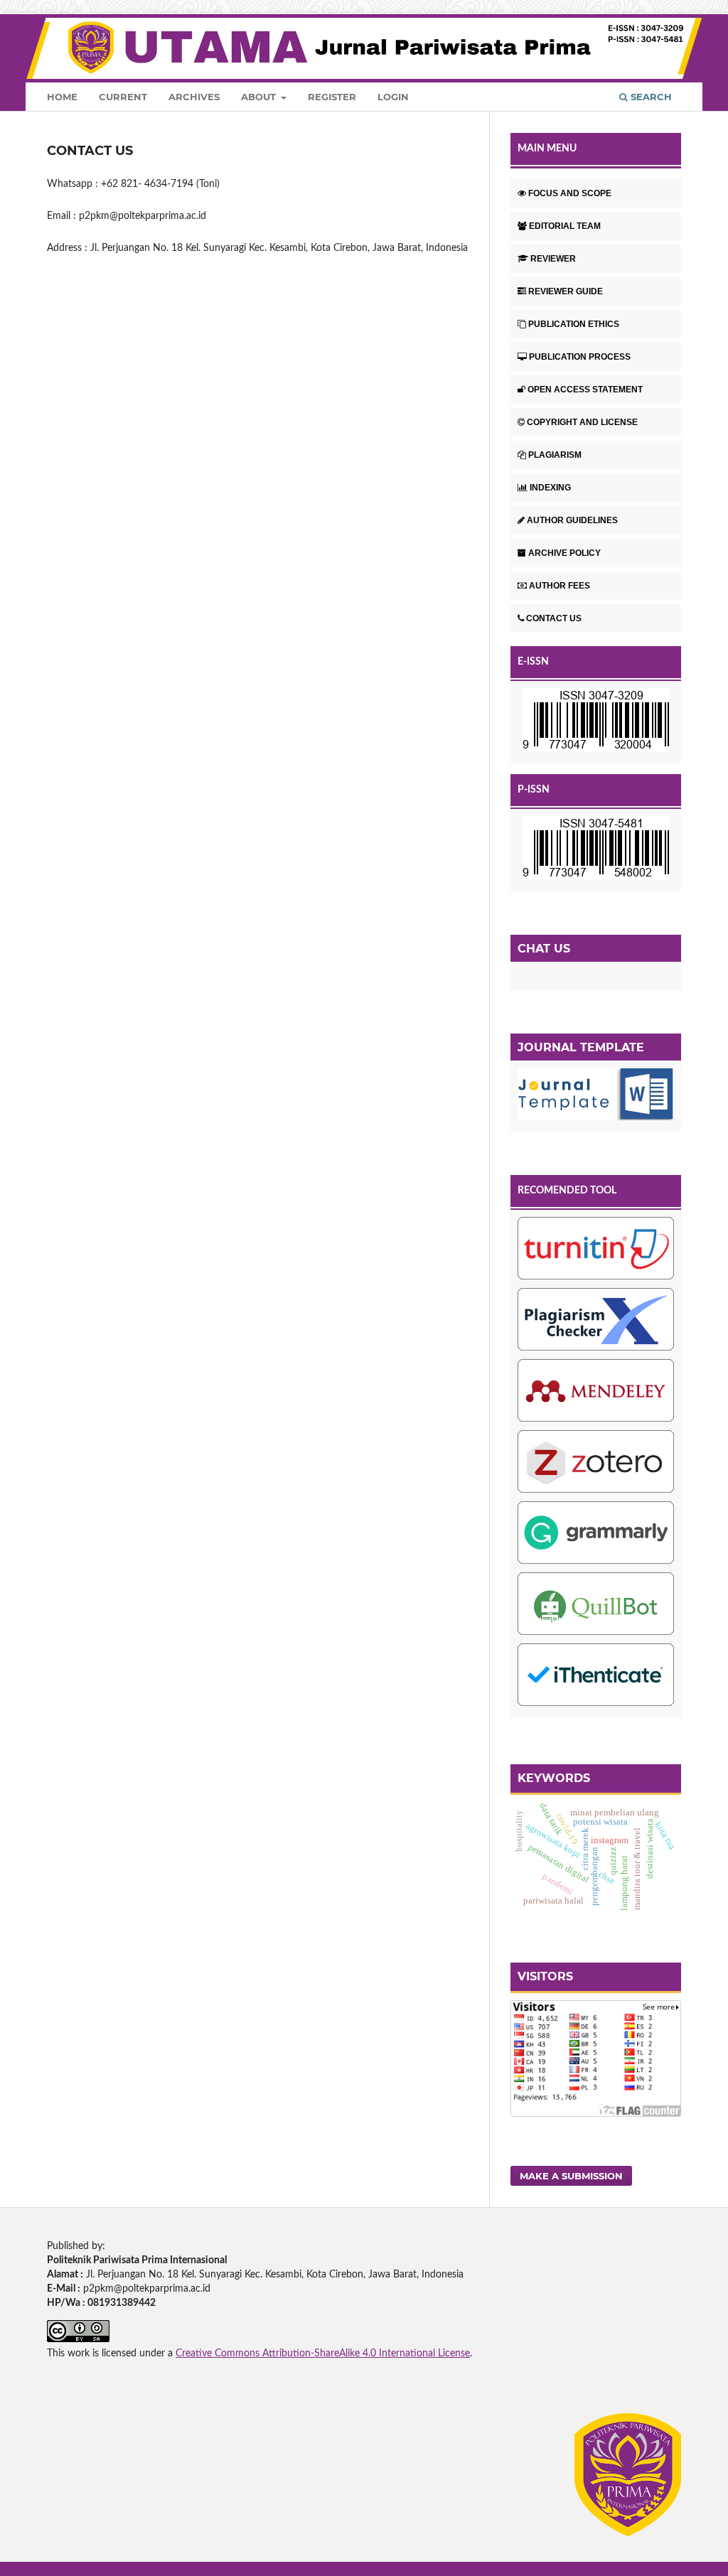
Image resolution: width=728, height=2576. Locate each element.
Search (650, 97)
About (260, 97)
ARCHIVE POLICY (564, 553)
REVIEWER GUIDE (566, 291)
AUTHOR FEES (560, 586)
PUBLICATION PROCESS (580, 357)
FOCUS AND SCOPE (570, 193)
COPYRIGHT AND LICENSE (582, 422)
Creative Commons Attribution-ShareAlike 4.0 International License (323, 2354)
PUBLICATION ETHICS (574, 324)
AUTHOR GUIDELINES (572, 520)
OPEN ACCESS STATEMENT (585, 390)
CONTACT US (554, 618)
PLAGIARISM (555, 455)
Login (393, 97)
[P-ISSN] (596, 850)
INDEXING (550, 488)
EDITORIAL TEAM (565, 226)
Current (123, 97)
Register (332, 97)
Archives (194, 97)
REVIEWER (553, 259)
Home (62, 97)
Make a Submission (571, 2176)
